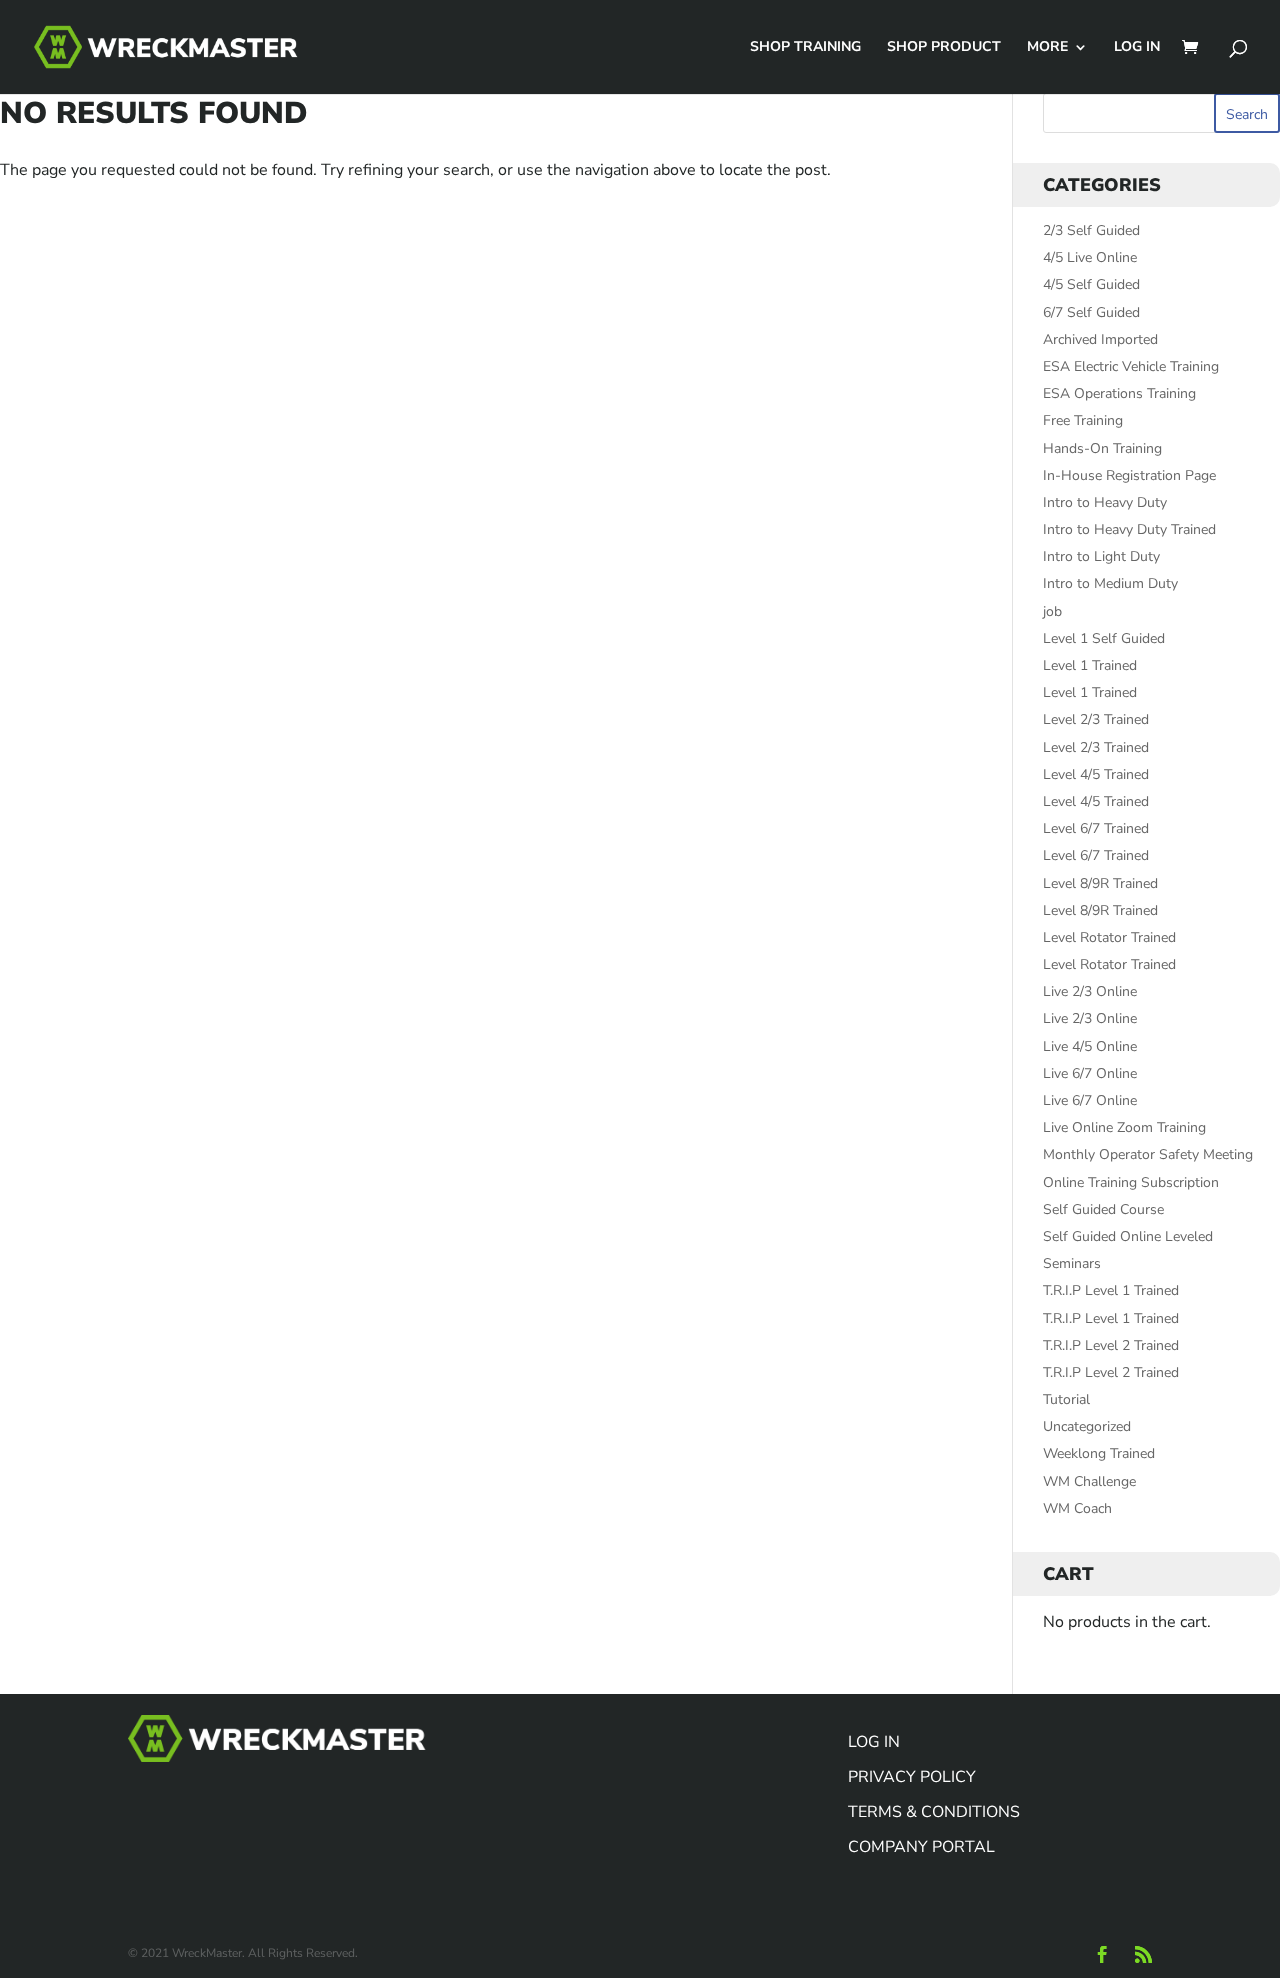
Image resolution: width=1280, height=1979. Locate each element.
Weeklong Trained (1099, 1453)
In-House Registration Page (1129, 475)
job (1052, 611)
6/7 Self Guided (1091, 312)
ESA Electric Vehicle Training (1131, 366)
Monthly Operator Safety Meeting (1148, 1154)
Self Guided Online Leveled (1128, 1236)
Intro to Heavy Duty (1105, 502)
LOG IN (1137, 48)
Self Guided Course (1103, 1209)
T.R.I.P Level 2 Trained (1111, 1345)
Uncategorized (1087, 1426)
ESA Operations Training (1119, 393)
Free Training (1083, 420)
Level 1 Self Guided (1104, 638)
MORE (1047, 48)
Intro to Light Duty (1101, 556)
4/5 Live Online (1090, 257)
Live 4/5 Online (1090, 1046)
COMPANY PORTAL (921, 1847)
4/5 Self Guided (1091, 284)
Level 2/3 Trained (1096, 719)
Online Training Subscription (1131, 1182)
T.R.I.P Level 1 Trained (1111, 1290)
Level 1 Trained (1090, 665)
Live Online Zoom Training (1124, 1127)
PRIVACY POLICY (912, 1777)
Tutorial (1066, 1399)
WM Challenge (1089, 1481)
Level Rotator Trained (1109, 937)
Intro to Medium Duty (1110, 583)
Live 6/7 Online (1090, 1073)
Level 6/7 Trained (1096, 828)
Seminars (1072, 1263)
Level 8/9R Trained (1100, 883)
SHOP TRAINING (805, 48)
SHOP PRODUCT (944, 48)
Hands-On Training (1102, 448)
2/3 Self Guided (1091, 230)
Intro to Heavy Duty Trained (1129, 529)
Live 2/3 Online (1090, 991)
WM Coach (1077, 1508)
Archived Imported (1100, 339)
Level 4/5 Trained (1096, 774)
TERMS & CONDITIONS (934, 1812)
